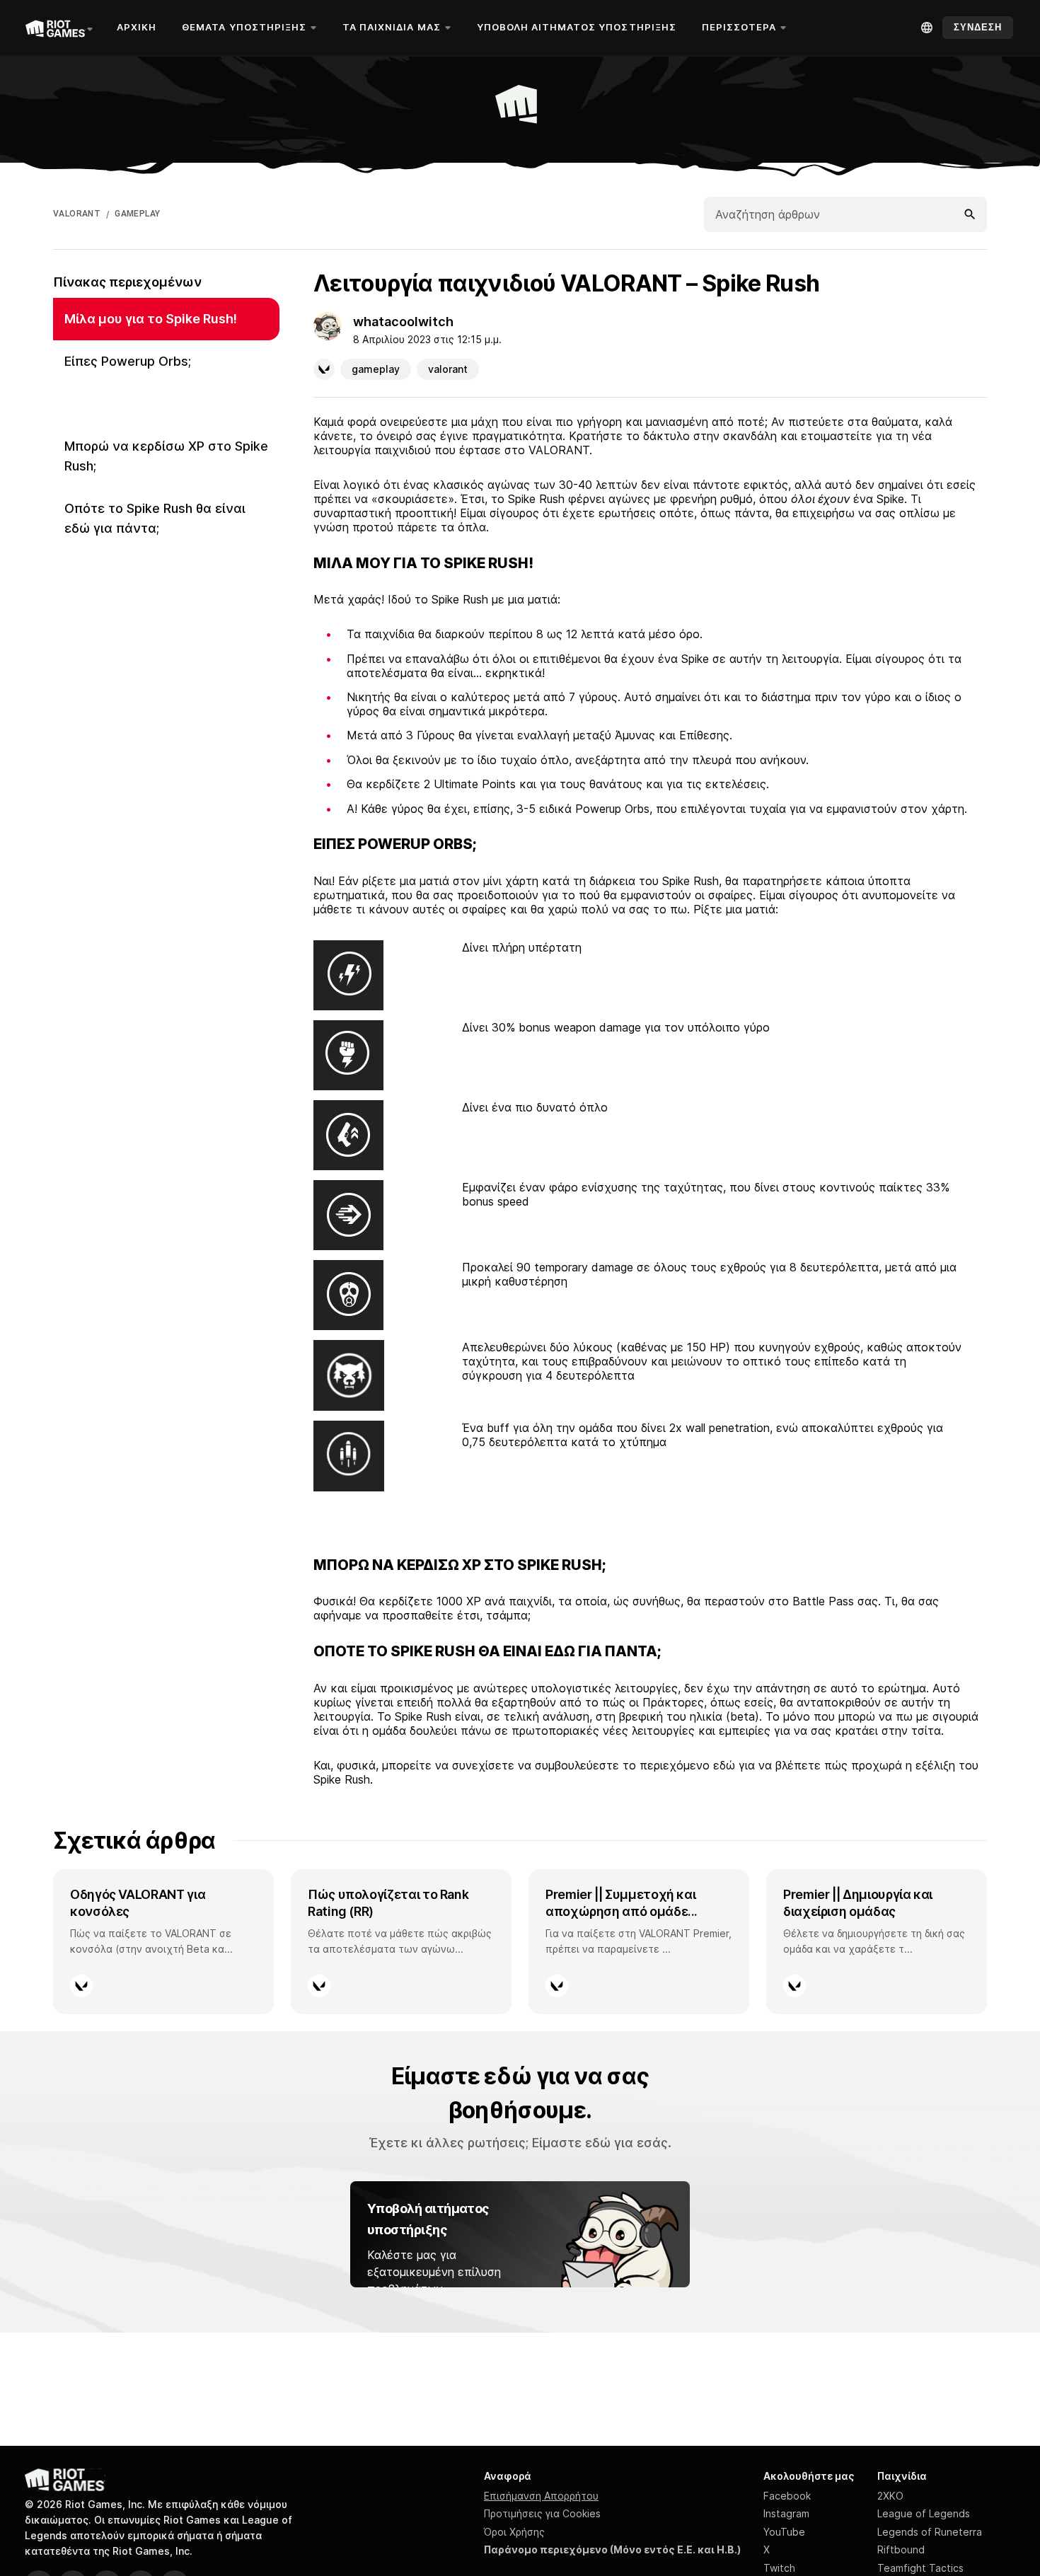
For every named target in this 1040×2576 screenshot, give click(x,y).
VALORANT (77, 214)
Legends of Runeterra (930, 2532)
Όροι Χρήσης (514, 2532)
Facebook (787, 2496)
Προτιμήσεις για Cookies (542, 2513)
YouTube (784, 2532)
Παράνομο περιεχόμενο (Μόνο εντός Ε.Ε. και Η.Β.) (612, 2549)
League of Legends (924, 2513)
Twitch (779, 2568)
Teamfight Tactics (920, 2568)
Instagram (786, 2513)
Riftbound (901, 2549)
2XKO (890, 2496)
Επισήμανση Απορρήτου (541, 2496)
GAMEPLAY (137, 214)
